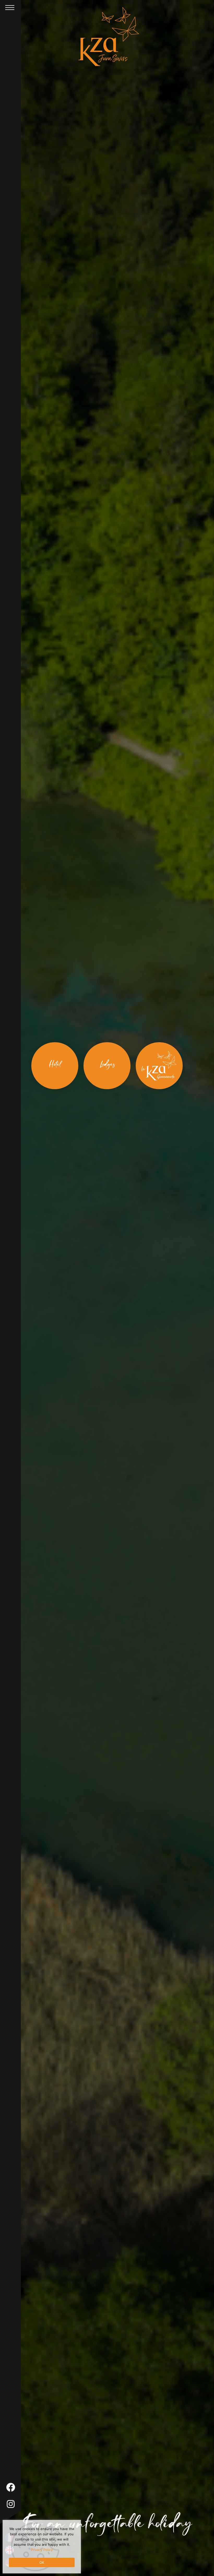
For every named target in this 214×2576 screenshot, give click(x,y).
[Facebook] (11, 2487)
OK (42, 2562)
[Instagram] (11, 2504)
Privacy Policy (42, 2550)
